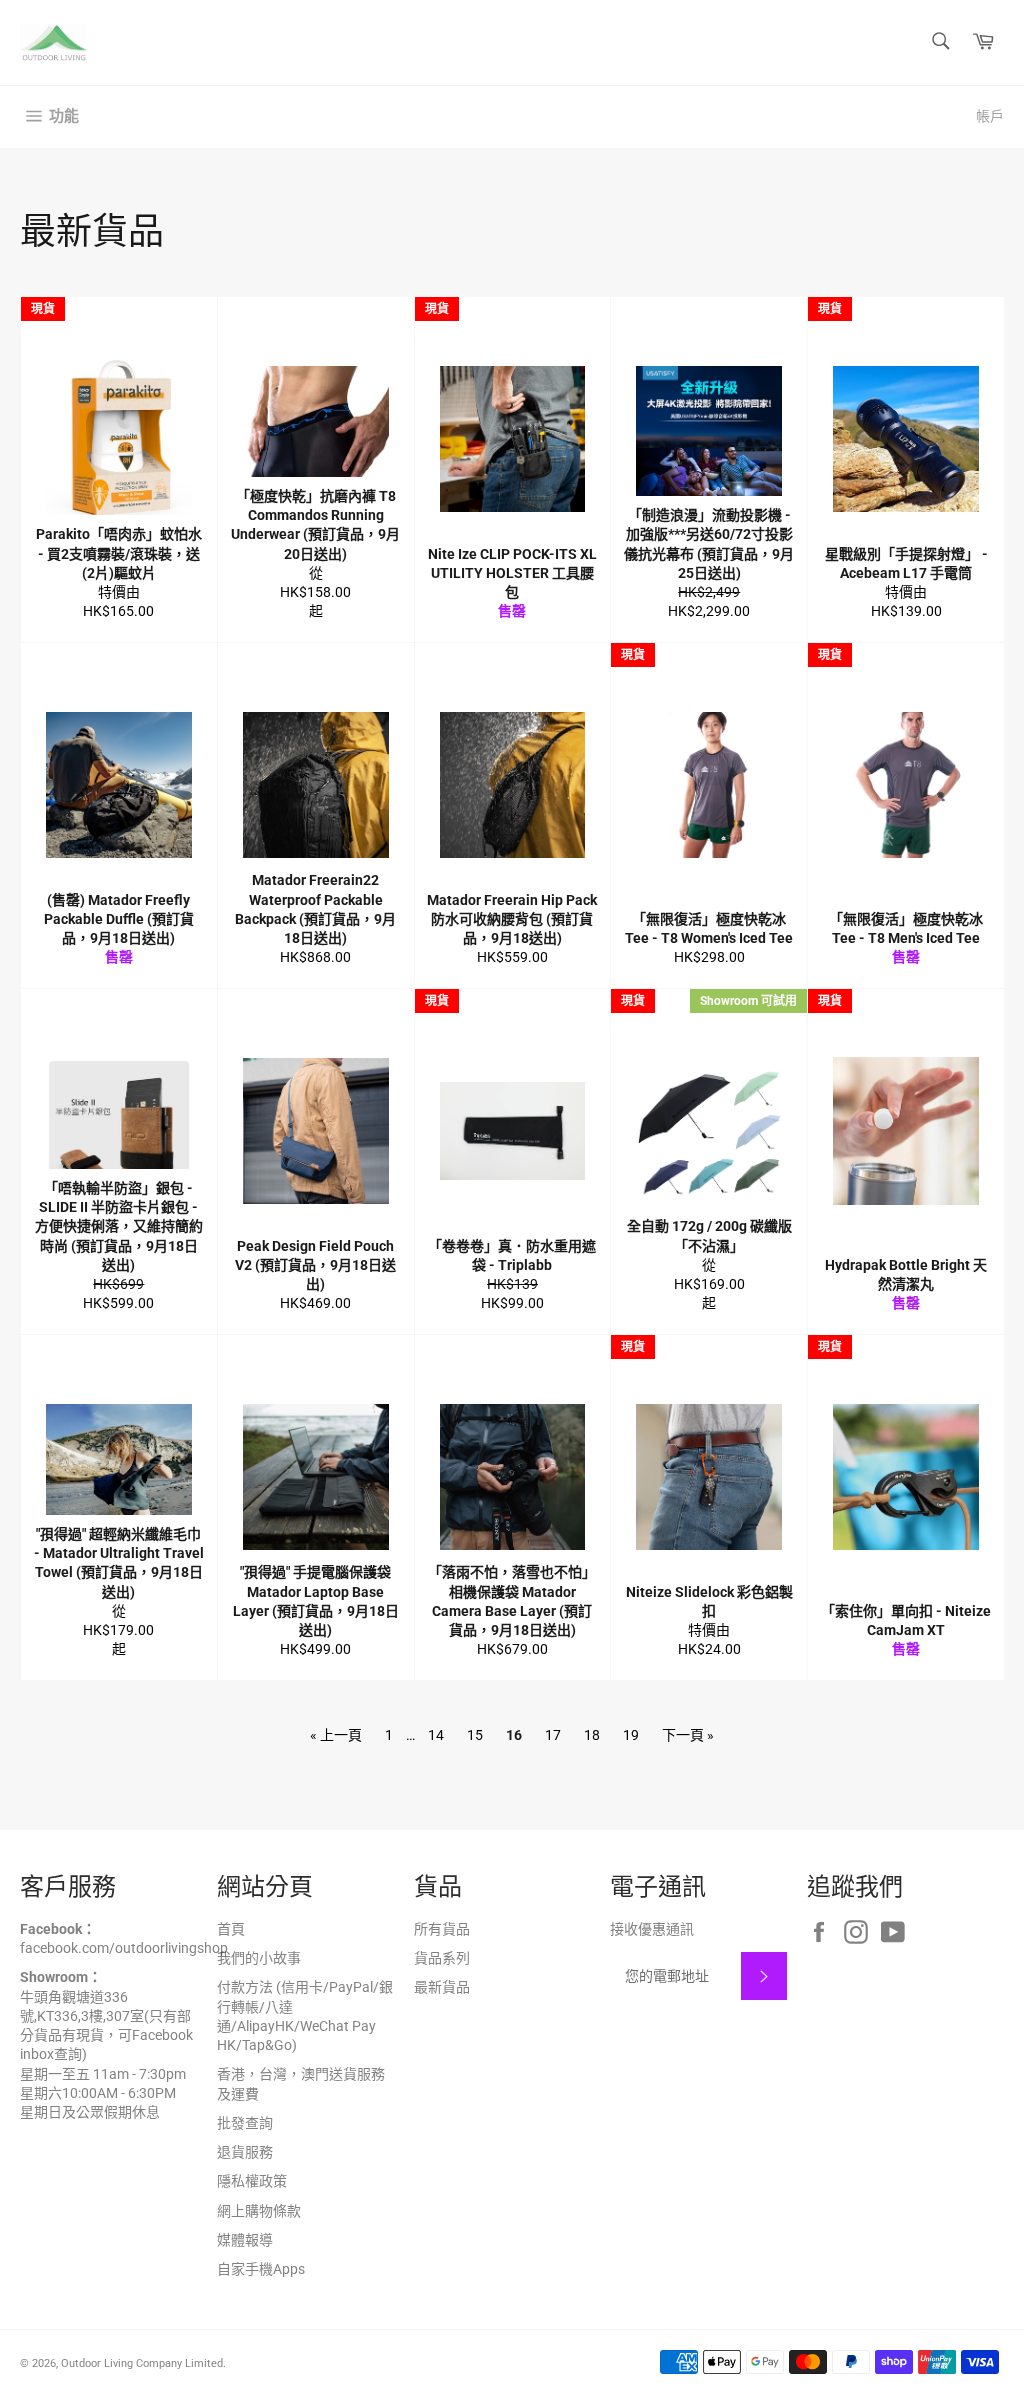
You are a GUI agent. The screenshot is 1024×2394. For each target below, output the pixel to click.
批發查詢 (245, 2123)
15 (475, 1735)
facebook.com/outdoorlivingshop (124, 1948)
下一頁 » (688, 1735)
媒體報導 (245, 2240)
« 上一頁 (336, 1735)
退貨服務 (245, 2152)
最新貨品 (442, 1987)
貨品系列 (442, 1958)
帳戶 (990, 116)
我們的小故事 (259, 1958)
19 (631, 1735)
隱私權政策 (252, 2181)
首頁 (231, 1929)
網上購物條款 (259, 2211)
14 (436, 1735)
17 (553, 1735)
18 (592, 1735)
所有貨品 (442, 1929)
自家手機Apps (261, 2269)
